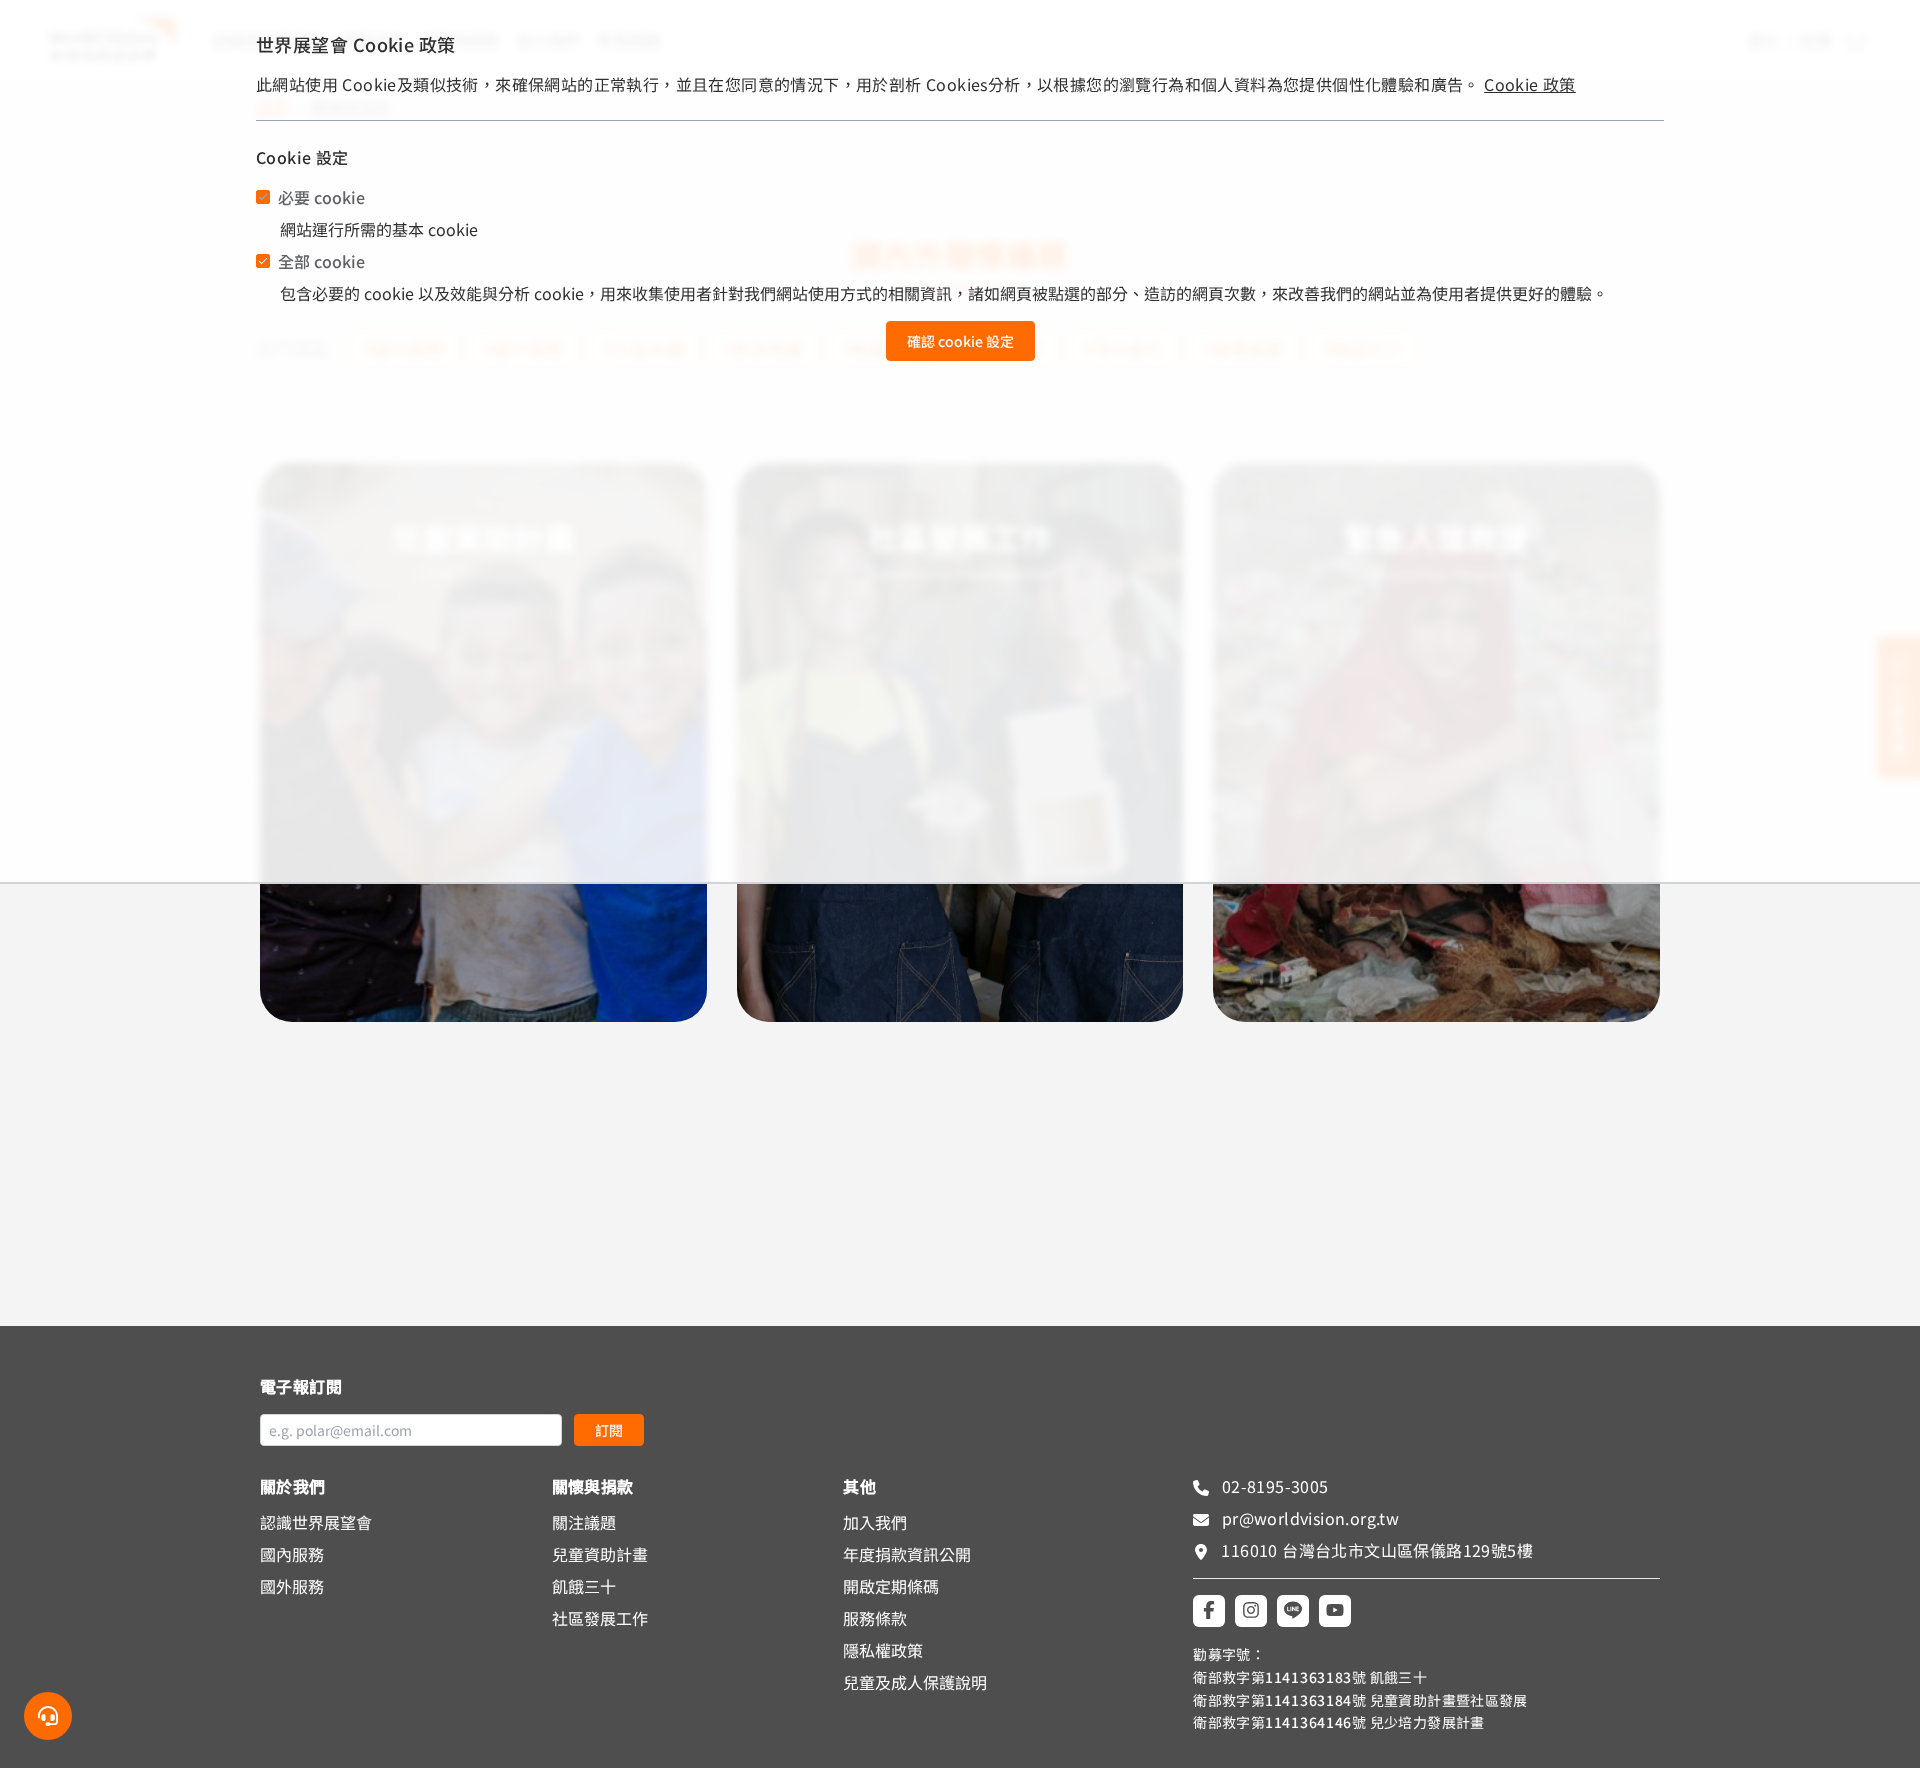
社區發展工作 (600, 1618)
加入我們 (875, 1522)
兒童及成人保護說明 (915, 1682)
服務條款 (875, 1618)
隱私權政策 (883, 1650)
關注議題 (584, 1522)
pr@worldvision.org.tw (1308, 1518)
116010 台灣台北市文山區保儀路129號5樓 (1377, 1550)
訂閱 (609, 1430)
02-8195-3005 (1272, 1486)
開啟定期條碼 (891, 1586)
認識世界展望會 (316, 1522)
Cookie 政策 (1530, 84)
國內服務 (292, 1554)
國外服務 (292, 1586)
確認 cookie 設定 (960, 341)
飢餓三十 (584, 1586)
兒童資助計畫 (600, 1554)
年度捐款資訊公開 (907, 1554)
